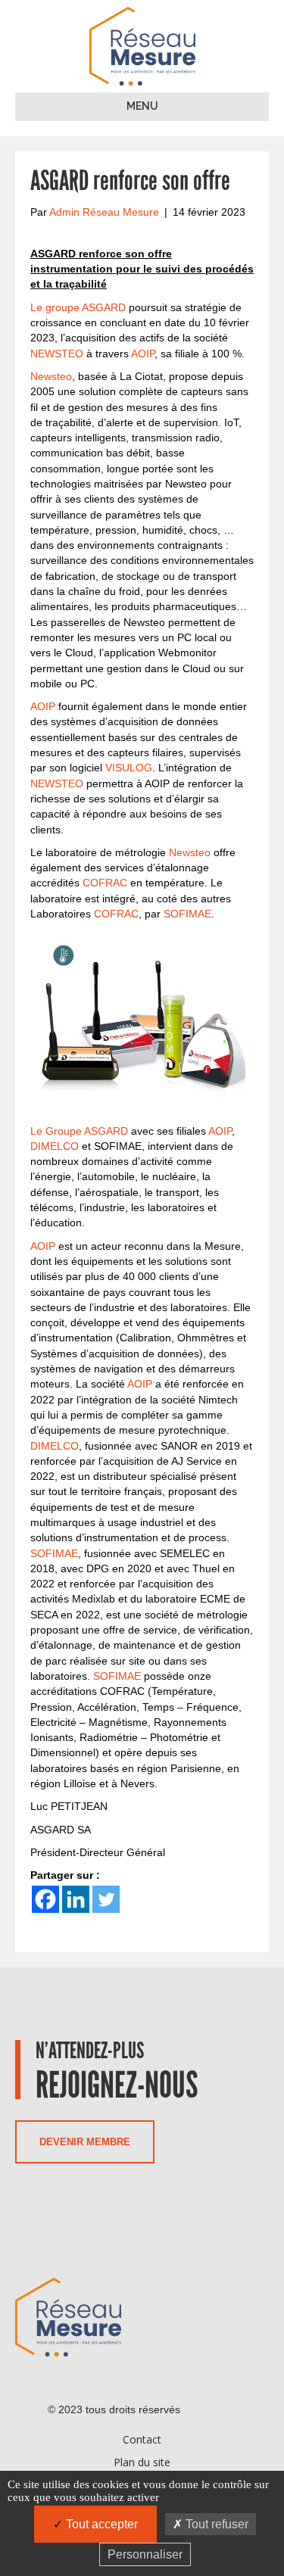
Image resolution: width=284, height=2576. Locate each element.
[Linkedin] (76, 1899)
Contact (142, 2439)
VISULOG (129, 768)
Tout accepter (100, 2524)
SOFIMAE (187, 914)
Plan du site (142, 2462)
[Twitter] (106, 1899)
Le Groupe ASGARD (79, 1131)
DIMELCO (55, 1146)
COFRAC (105, 883)
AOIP (143, 354)
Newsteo (51, 376)
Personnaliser (145, 2554)
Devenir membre (85, 2142)
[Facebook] (45, 1899)
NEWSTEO (57, 354)
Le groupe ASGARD (78, 307)
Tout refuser (215, 2524)
